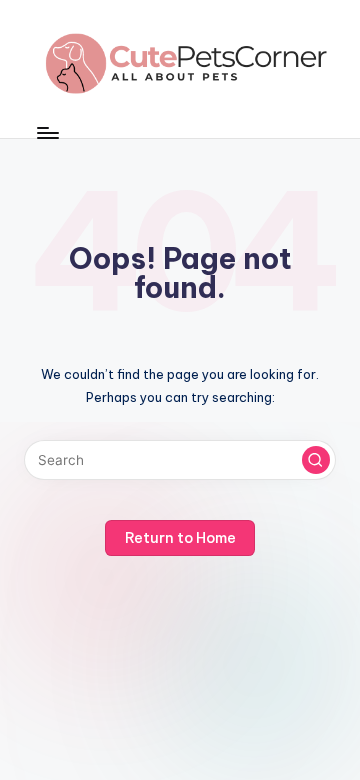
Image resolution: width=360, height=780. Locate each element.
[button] (316, 460)
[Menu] (47, 132)
